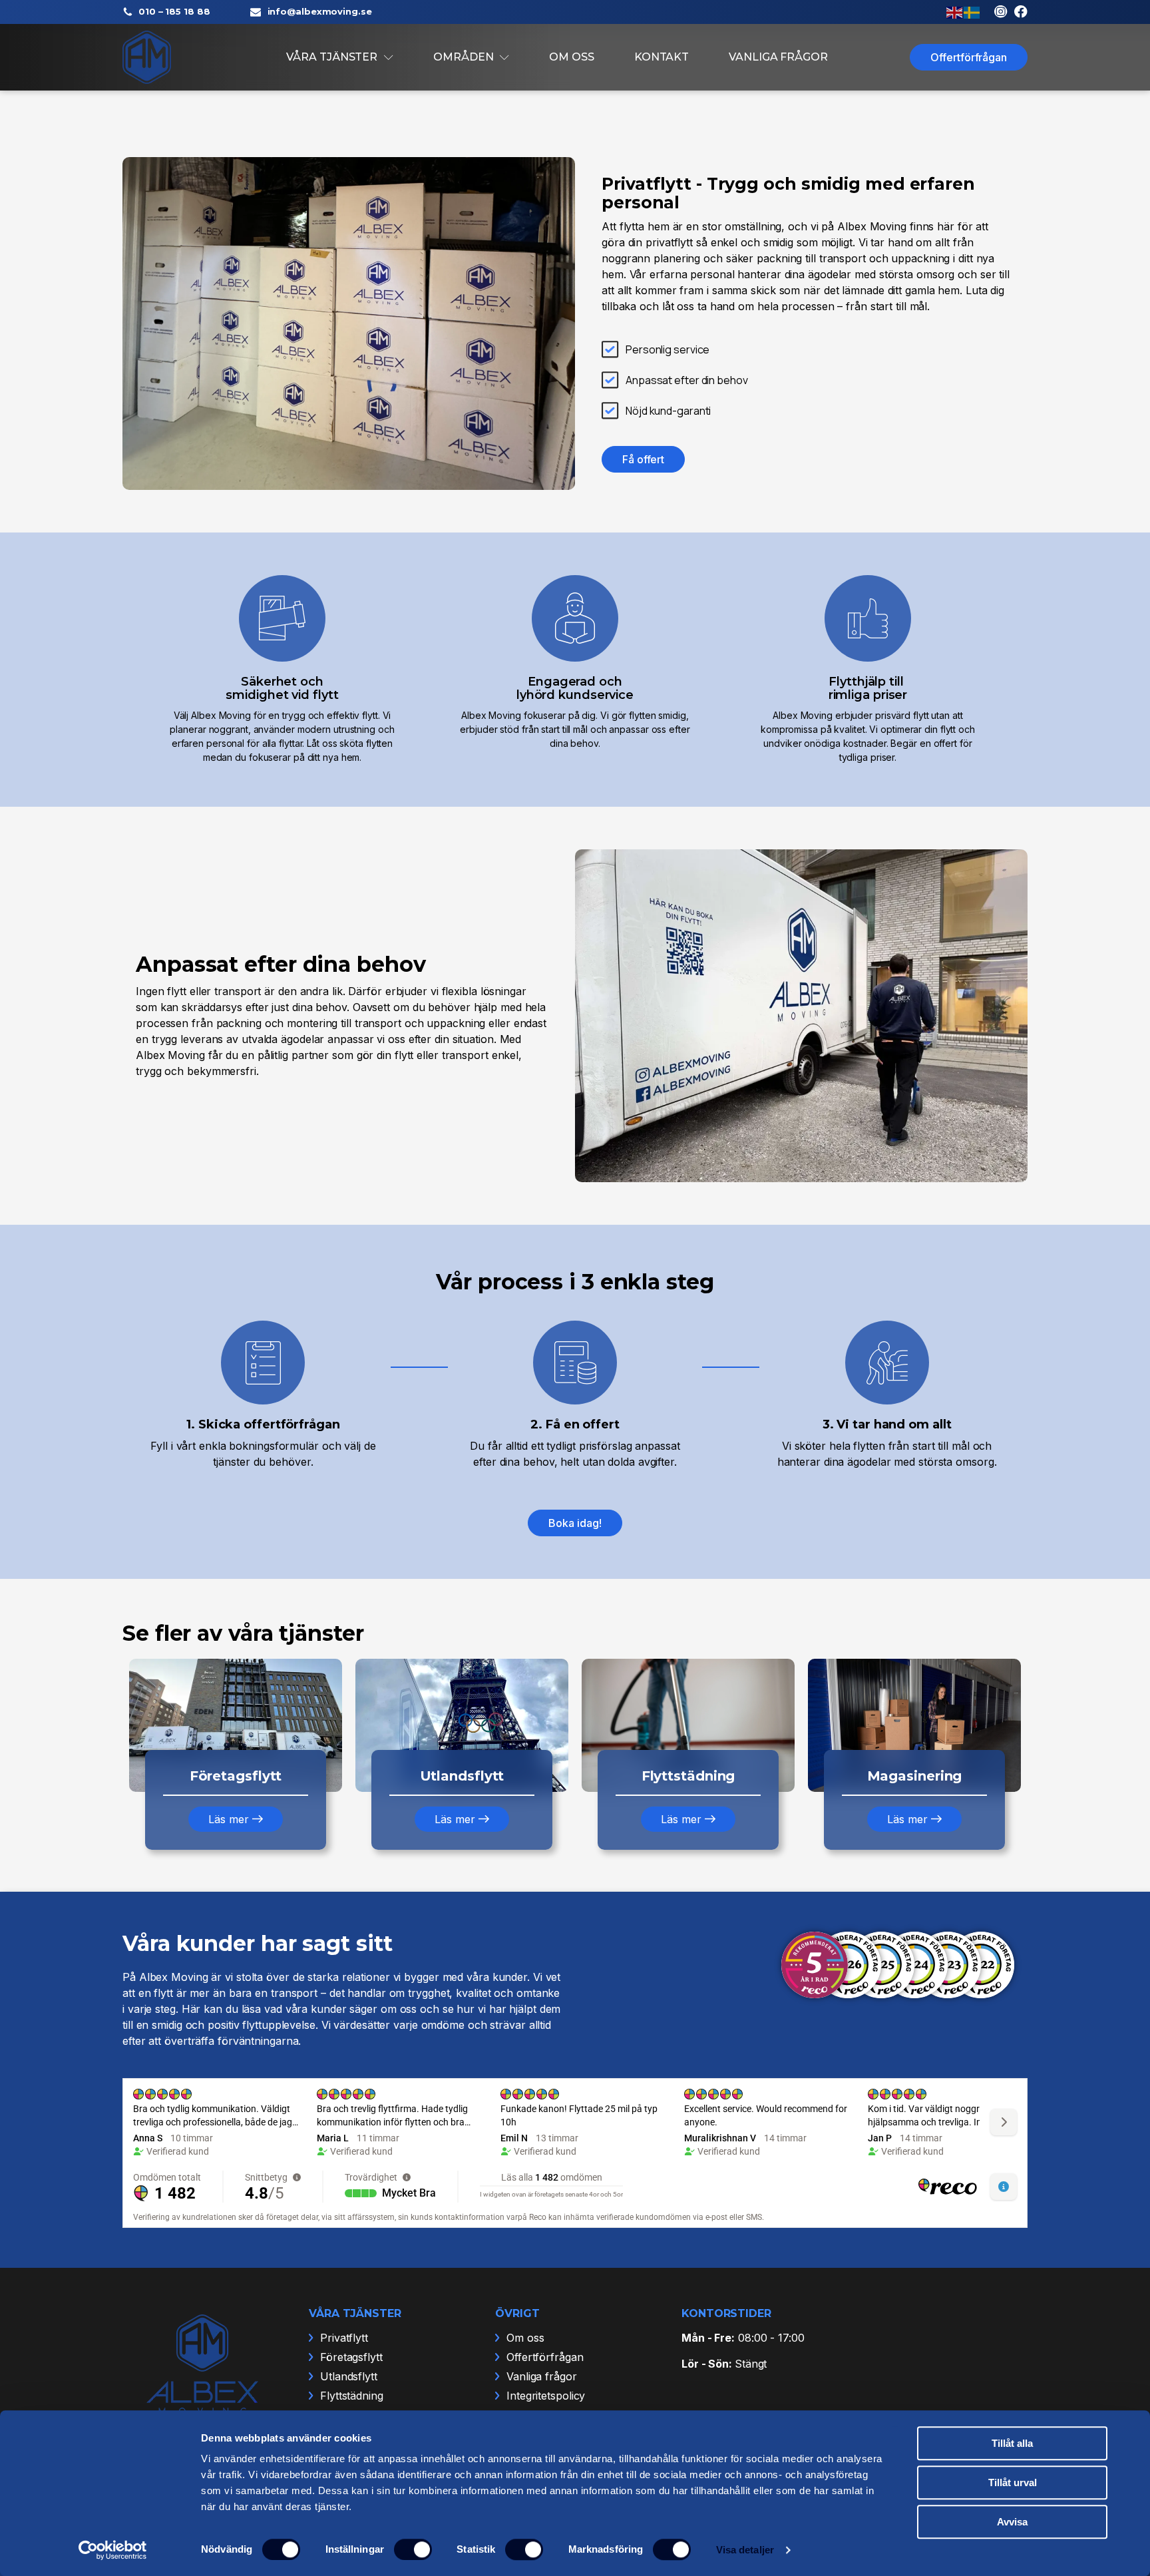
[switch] (413, 2549)
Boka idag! (575, 1523)
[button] (235, 1819)
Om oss (571, 57)
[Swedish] (972, 11)
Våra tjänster (332, 57)
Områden (463, 57)
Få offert (643, 459)
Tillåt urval (1013, 2482)
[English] (955, 11)
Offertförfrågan (969, 57)
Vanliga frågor (778, 57)
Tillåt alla (1012, 2443)
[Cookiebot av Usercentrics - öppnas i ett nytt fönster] (113, 2550)
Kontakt (662, 57)
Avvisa (1012, 2522)
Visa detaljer (745, 2550)
